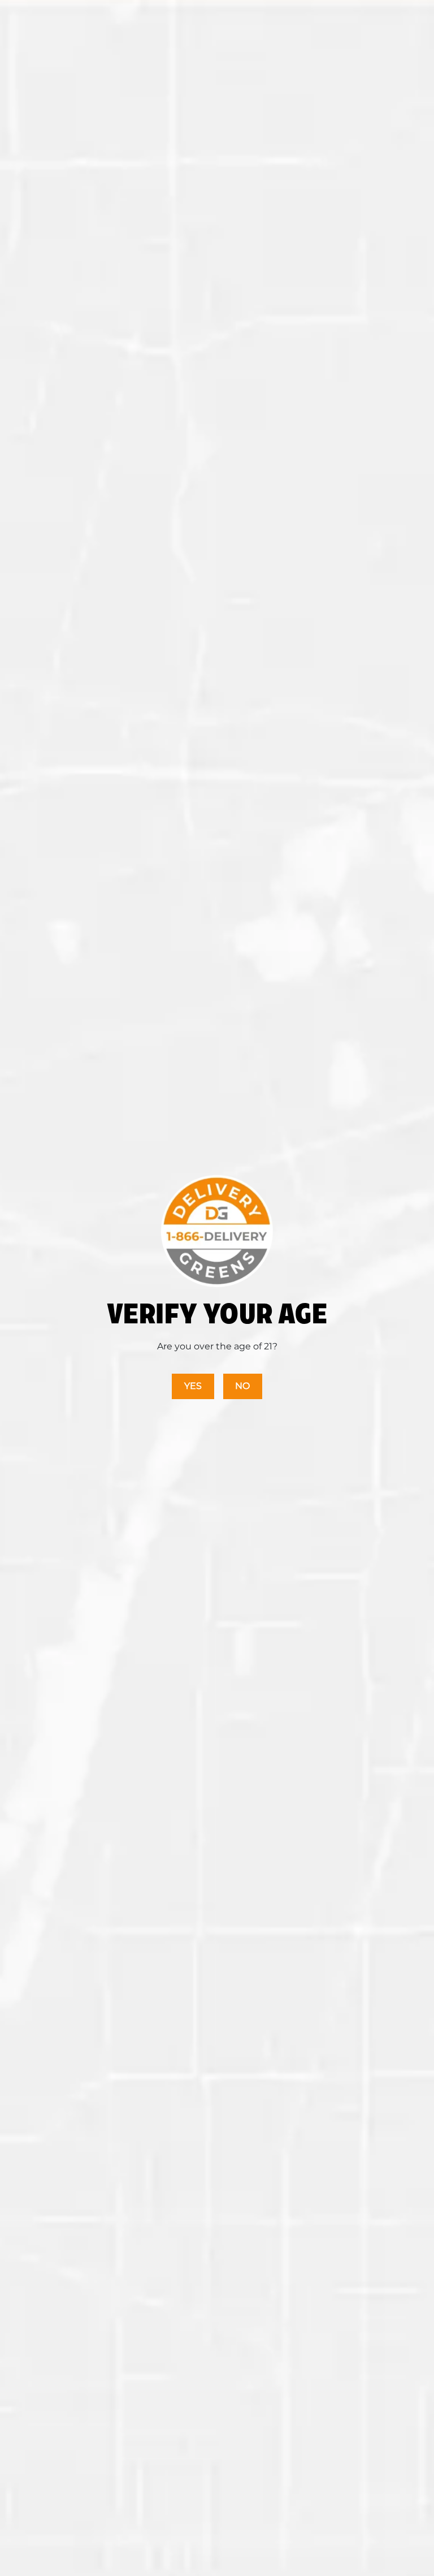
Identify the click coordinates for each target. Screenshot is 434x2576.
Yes (193, 1386)
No (242, 1386)
